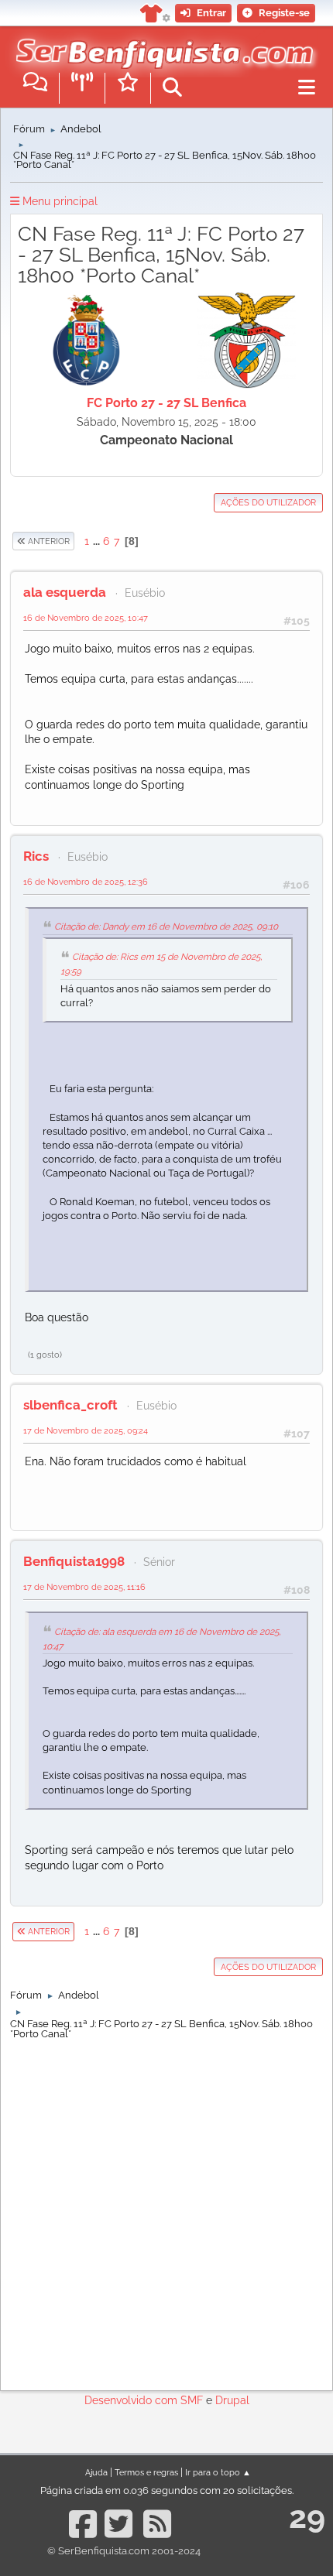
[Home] (161, 46)
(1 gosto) (45, 1355)
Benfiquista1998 (74, 1561)
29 (307, 2517)
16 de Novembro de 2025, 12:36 (86, 882)
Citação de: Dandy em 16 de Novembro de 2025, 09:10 (166, 927)
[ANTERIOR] (75, 541)
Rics (36, 856)
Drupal (232, 2400)
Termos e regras (146, 2472)
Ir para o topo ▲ (218, 2472)
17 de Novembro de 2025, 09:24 (86, 1430)
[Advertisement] (166, 2211)
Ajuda (96, 2472)
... (98, 541)
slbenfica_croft (70, 1405)
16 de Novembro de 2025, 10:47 (86, 618)
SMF (192, 2400)
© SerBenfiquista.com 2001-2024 (124, 2551)
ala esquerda (65, 592)
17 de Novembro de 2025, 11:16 (84, 1587)
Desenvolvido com (132, 2400)
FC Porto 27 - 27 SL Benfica (166, 403)
